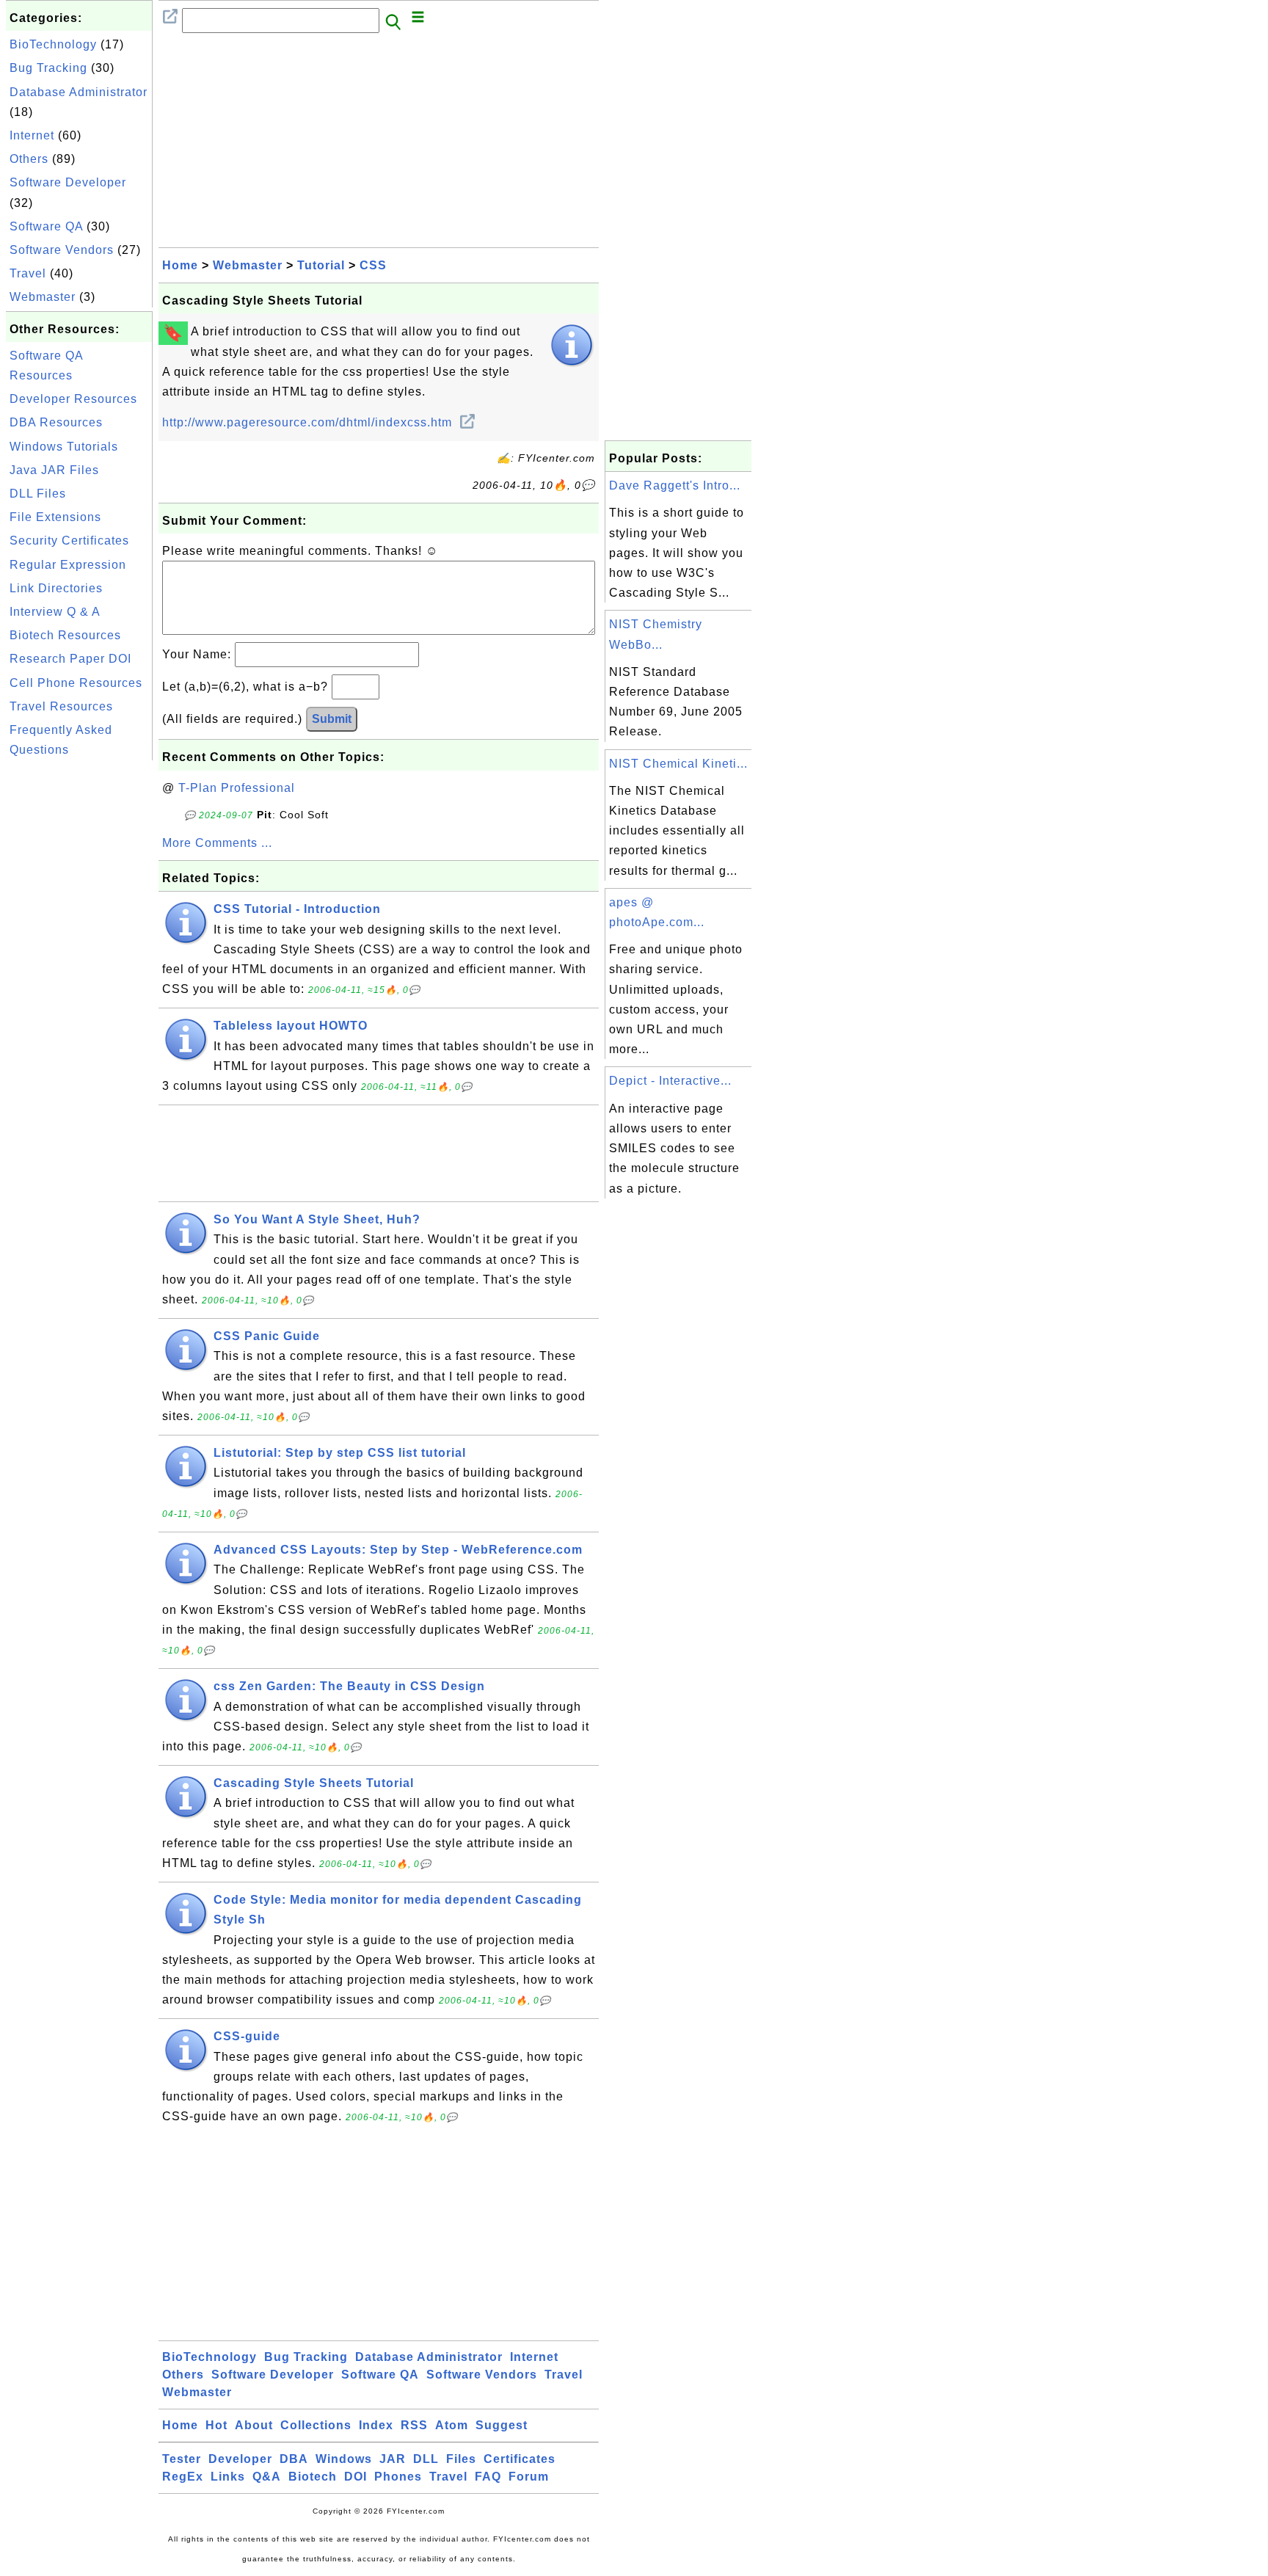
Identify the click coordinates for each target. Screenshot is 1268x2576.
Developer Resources (73, 399)
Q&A (267, 2477)
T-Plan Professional (237, 788)
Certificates (520, 2459)
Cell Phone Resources (76, 683)
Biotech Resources (65, 635)
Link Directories (56, 588)
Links (228, 2477)
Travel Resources (61, 706)
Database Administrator (79, 92)
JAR (393, 2459)
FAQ (488, 2477)
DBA (294, 2459)
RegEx (183, 2477)
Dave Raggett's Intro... (675, 485)
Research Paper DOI (70, 659)
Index (376, 2425)
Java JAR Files (54, 470)
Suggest (502, 2425)
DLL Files (38, 494)
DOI (356, 2477)
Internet (32, 135)
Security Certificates (69, 541)
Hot (216, 2425)
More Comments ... (217, 843)
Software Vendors (62, 250)
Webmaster (43, 297)
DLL (426, 2459)
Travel (28, 273)
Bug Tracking (48, 68)
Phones (398, 2477)
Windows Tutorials (64, 447)
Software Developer (68, 182)
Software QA (46, 226)
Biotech (313, 2477)
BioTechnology (53, 44)
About (254, 2425)
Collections (316, 2425)
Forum (529, 2477)
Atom (452, 2425)
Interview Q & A (55, 612)
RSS (414, 2425)
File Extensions (55, 517)
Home (180, 265)
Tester (182, 2459)
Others (29, 159)
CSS (373, 265)
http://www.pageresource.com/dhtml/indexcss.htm (309, 422)
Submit (332, 719)
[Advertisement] (79, 984)
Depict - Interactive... (670, 1081)
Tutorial (321, 265)
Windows (344, 2459)
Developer (240, 2459)
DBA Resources (56, 422)
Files (461, 2459)
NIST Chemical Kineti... (678, 764)
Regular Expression (68, 565)
